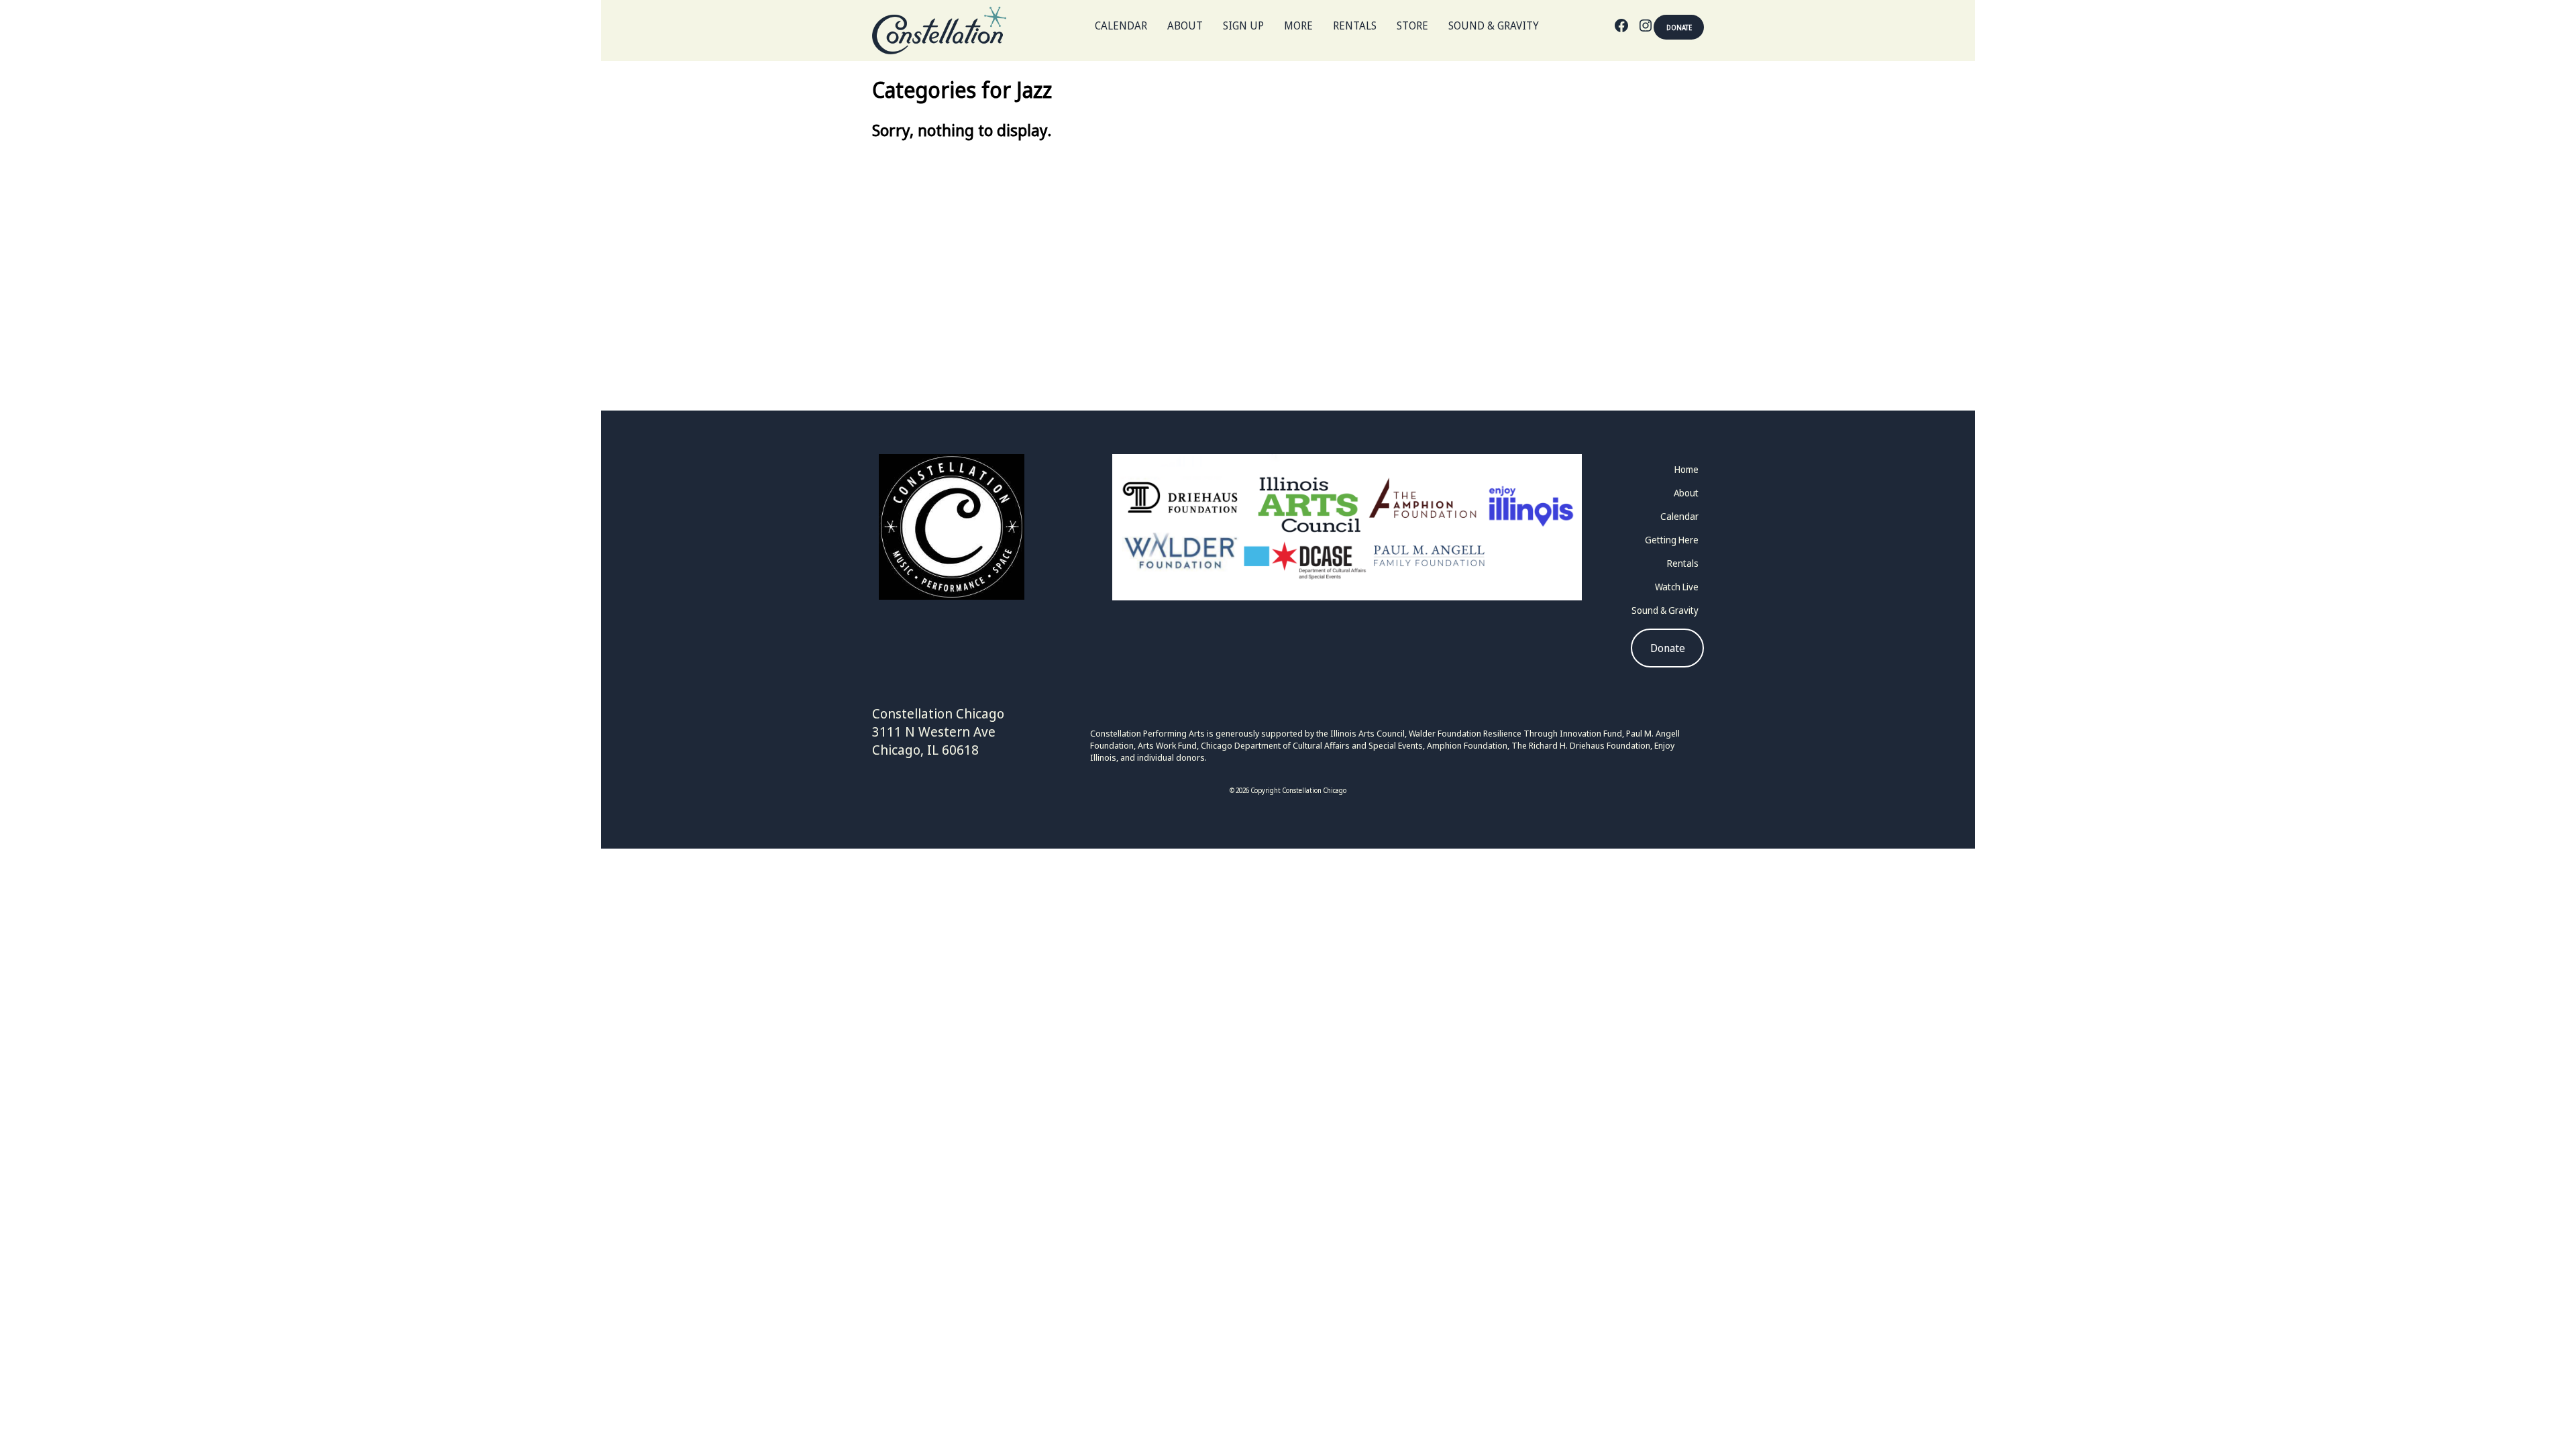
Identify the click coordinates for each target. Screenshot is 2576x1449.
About (1185, 25)
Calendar (1121, 25)
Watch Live (1677, 587)
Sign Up (1243, 25)
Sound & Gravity (1494, 25)
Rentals (1355, 25)
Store (1412, 25)
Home (1686, 469)
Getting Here (1672, 540)
